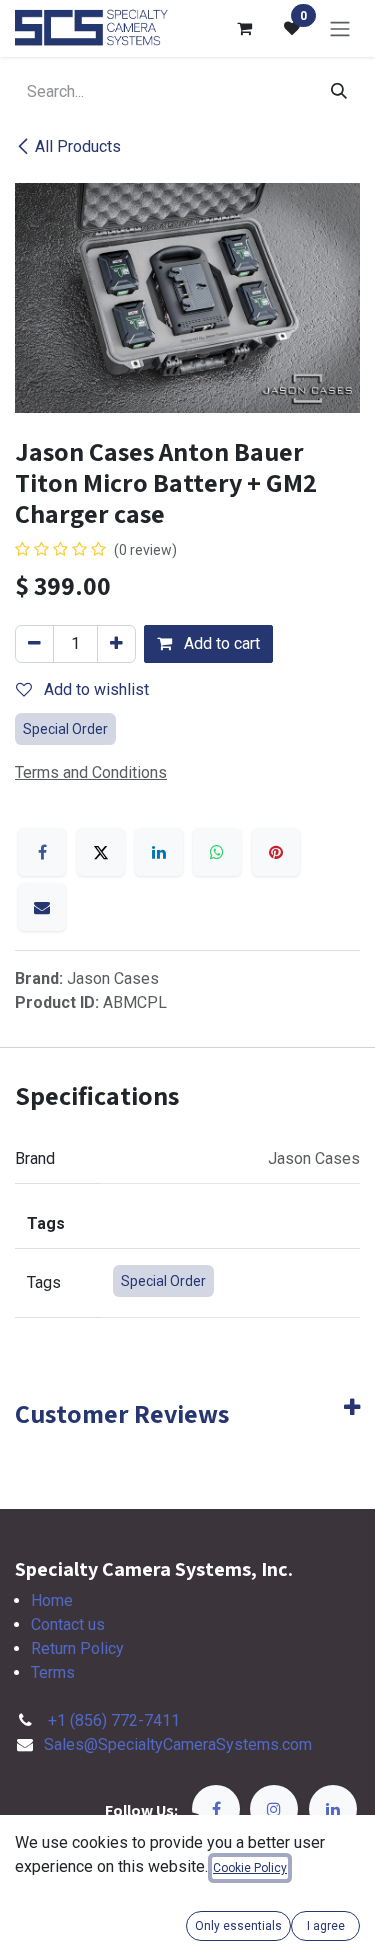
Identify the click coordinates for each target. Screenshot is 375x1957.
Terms (53, 1672)
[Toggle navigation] (340, 28)
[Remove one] (34, 644)
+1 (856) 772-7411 (114, 1720)
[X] (101, 852)
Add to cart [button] (220, 643)
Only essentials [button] (238, 1926)
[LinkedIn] (159, 852)
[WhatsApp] (217, 852)
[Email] (42, 907)
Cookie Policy (250, 1868)
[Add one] (116, 644)
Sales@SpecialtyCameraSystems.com (178, 1744)
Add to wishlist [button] (94, 689)
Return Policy (77, 1648)
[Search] (339, 92)
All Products (78, 146)
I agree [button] (326, 1926)
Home (52, 1600)
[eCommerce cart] (244, 28)
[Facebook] (42, 852)
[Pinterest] (276, 852)
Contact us (68, 1624)
